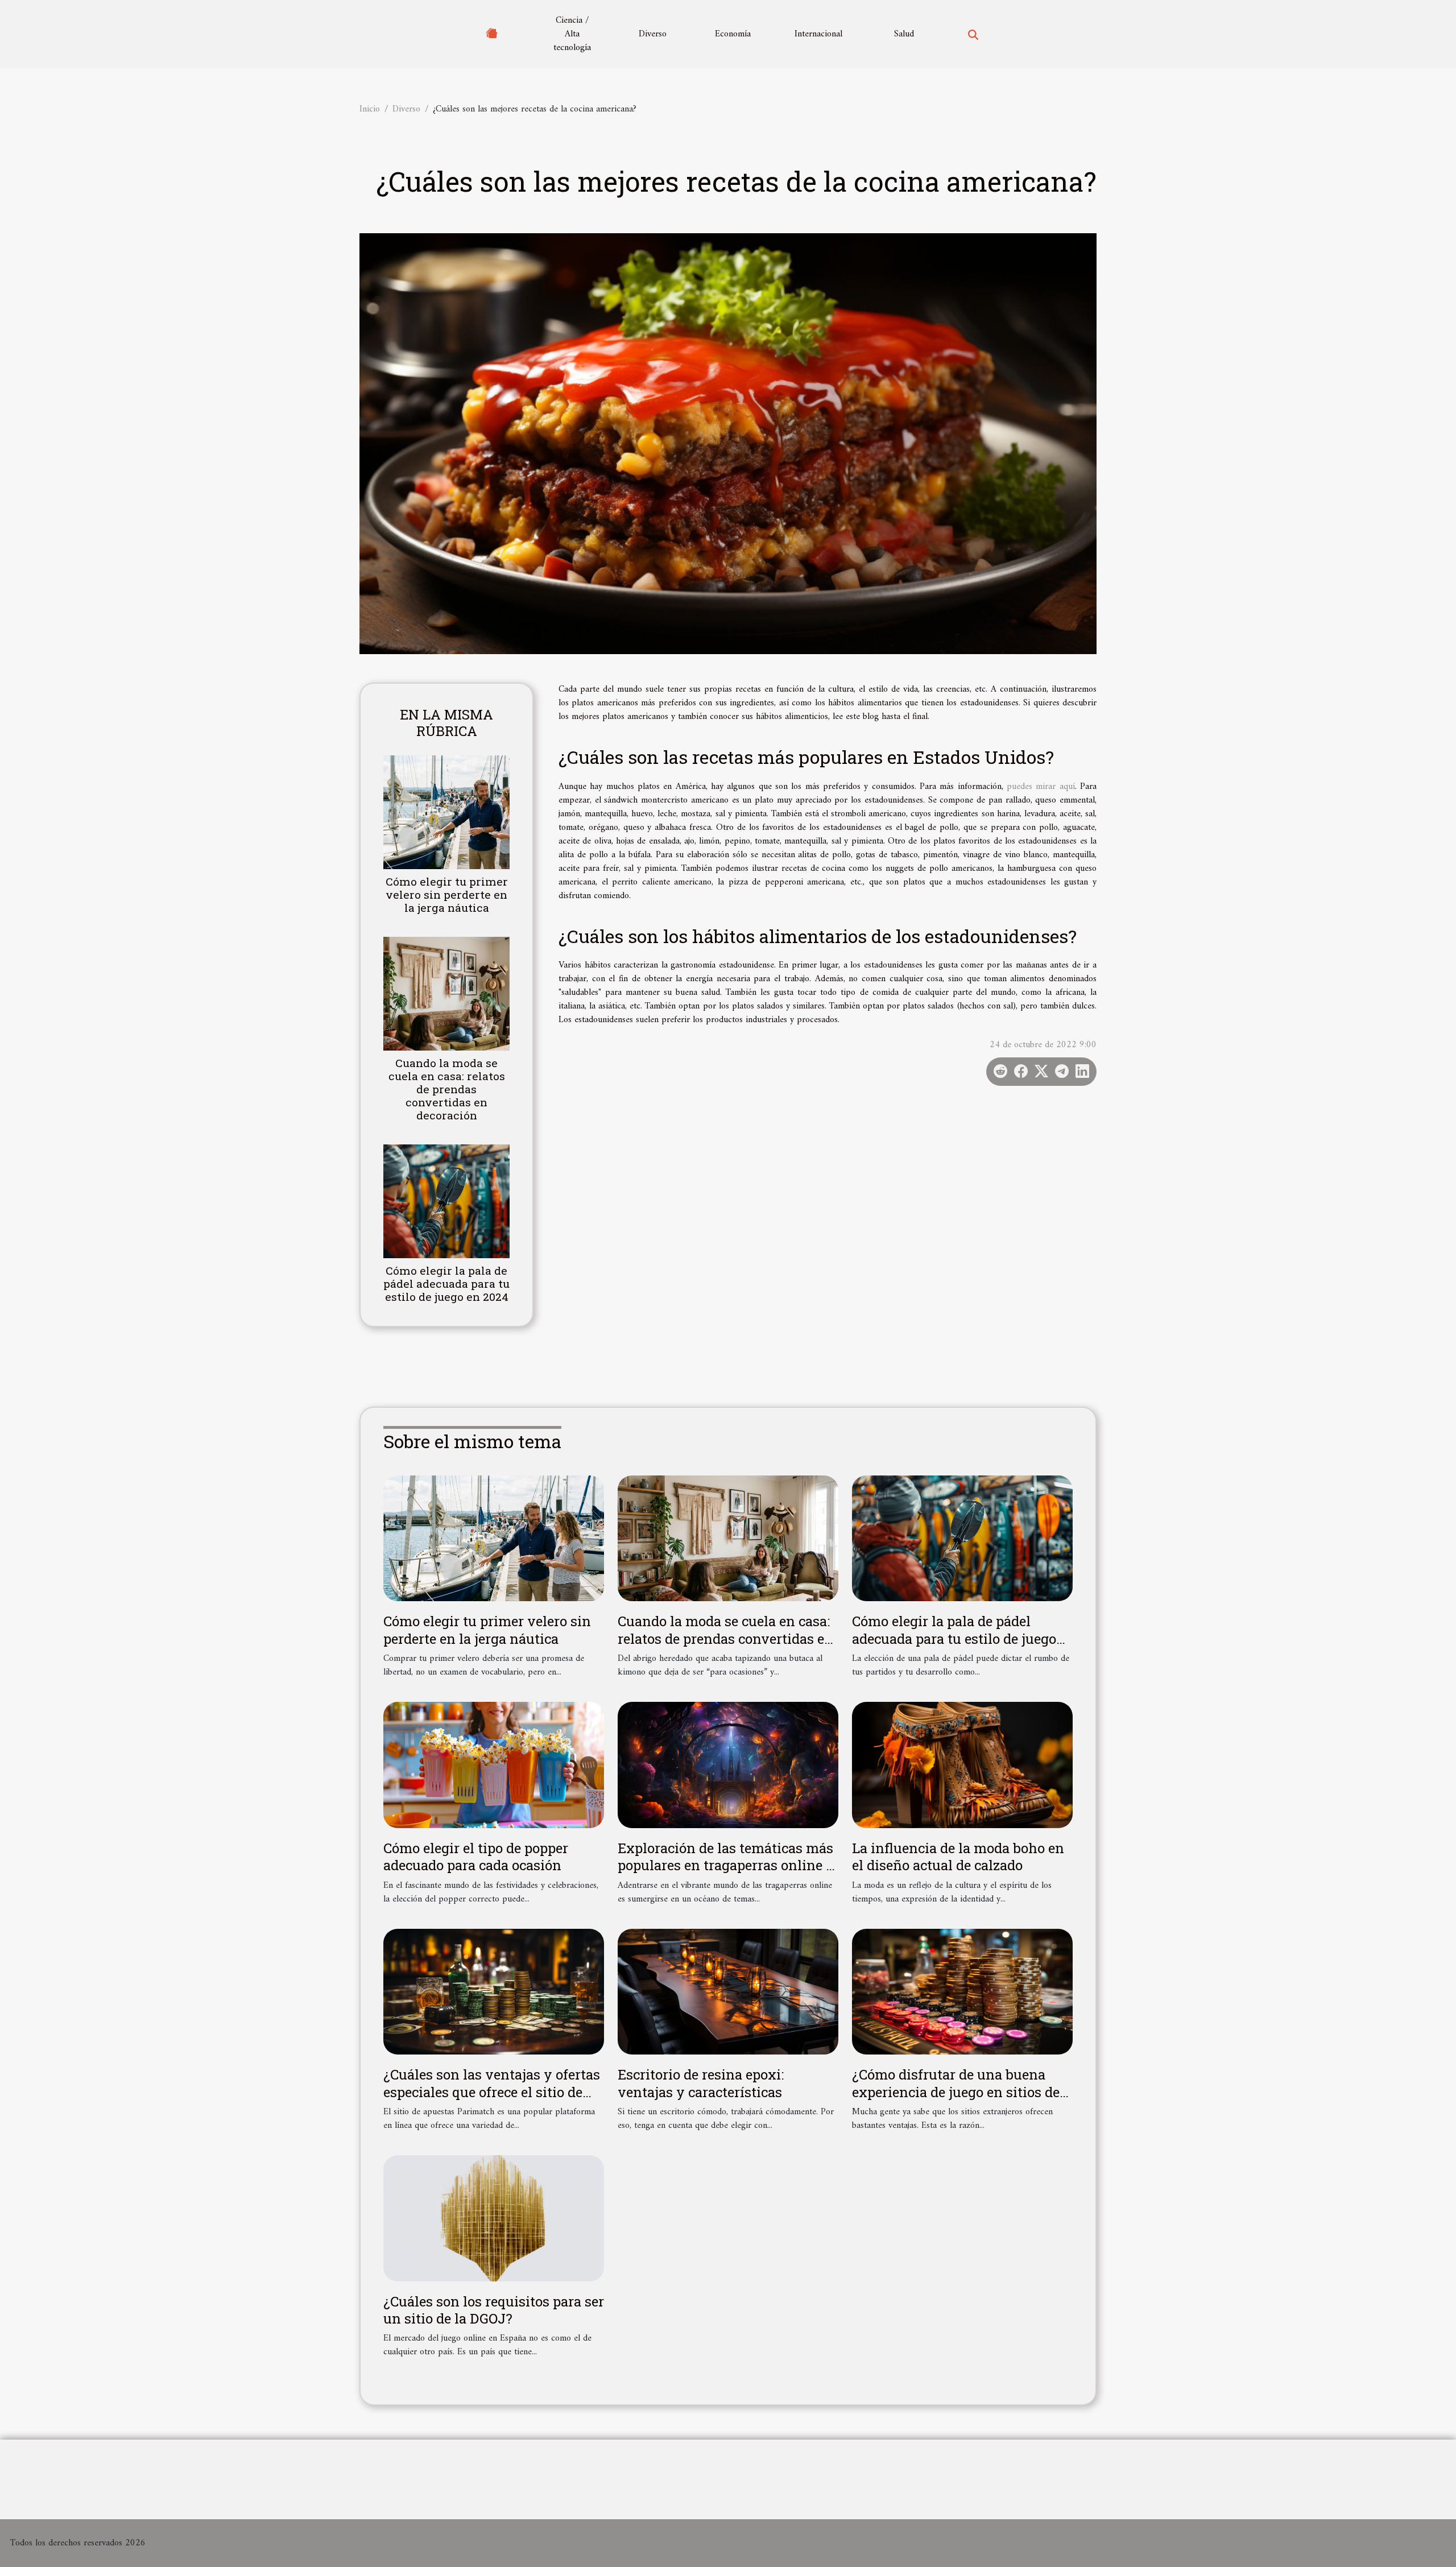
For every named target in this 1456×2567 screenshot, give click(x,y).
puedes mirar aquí (1041, 787)
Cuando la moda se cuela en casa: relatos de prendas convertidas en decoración (447, 1089)
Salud (904, 34)
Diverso (653, 34)
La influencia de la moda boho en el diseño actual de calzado (958, 1857)
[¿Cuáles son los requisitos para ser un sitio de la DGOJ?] (494, 2218)
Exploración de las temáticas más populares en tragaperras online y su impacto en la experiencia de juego (726, 1874)
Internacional (818, 34)
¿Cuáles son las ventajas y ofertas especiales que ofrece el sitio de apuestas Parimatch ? (492, 2092)
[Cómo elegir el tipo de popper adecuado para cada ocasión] (494, 1765)
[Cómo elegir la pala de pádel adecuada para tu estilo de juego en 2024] (446, 1201)
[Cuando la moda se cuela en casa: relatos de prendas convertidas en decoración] (446, 994)
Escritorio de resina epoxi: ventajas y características (701, 2083)
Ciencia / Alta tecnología (572, 34)
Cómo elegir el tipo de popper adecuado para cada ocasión (476, 1857)
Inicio (370, 109)
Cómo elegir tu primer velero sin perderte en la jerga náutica (447, 894)
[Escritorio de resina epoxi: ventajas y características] (728, 1991)
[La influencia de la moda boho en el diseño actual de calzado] (962, 1764)
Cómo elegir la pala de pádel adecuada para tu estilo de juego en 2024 (446, 1283)
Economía (733, 34)
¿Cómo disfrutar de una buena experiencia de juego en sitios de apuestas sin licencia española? (956, 2092)
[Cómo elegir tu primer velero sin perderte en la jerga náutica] (446, 812)
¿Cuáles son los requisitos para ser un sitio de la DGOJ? (494, 2310)
